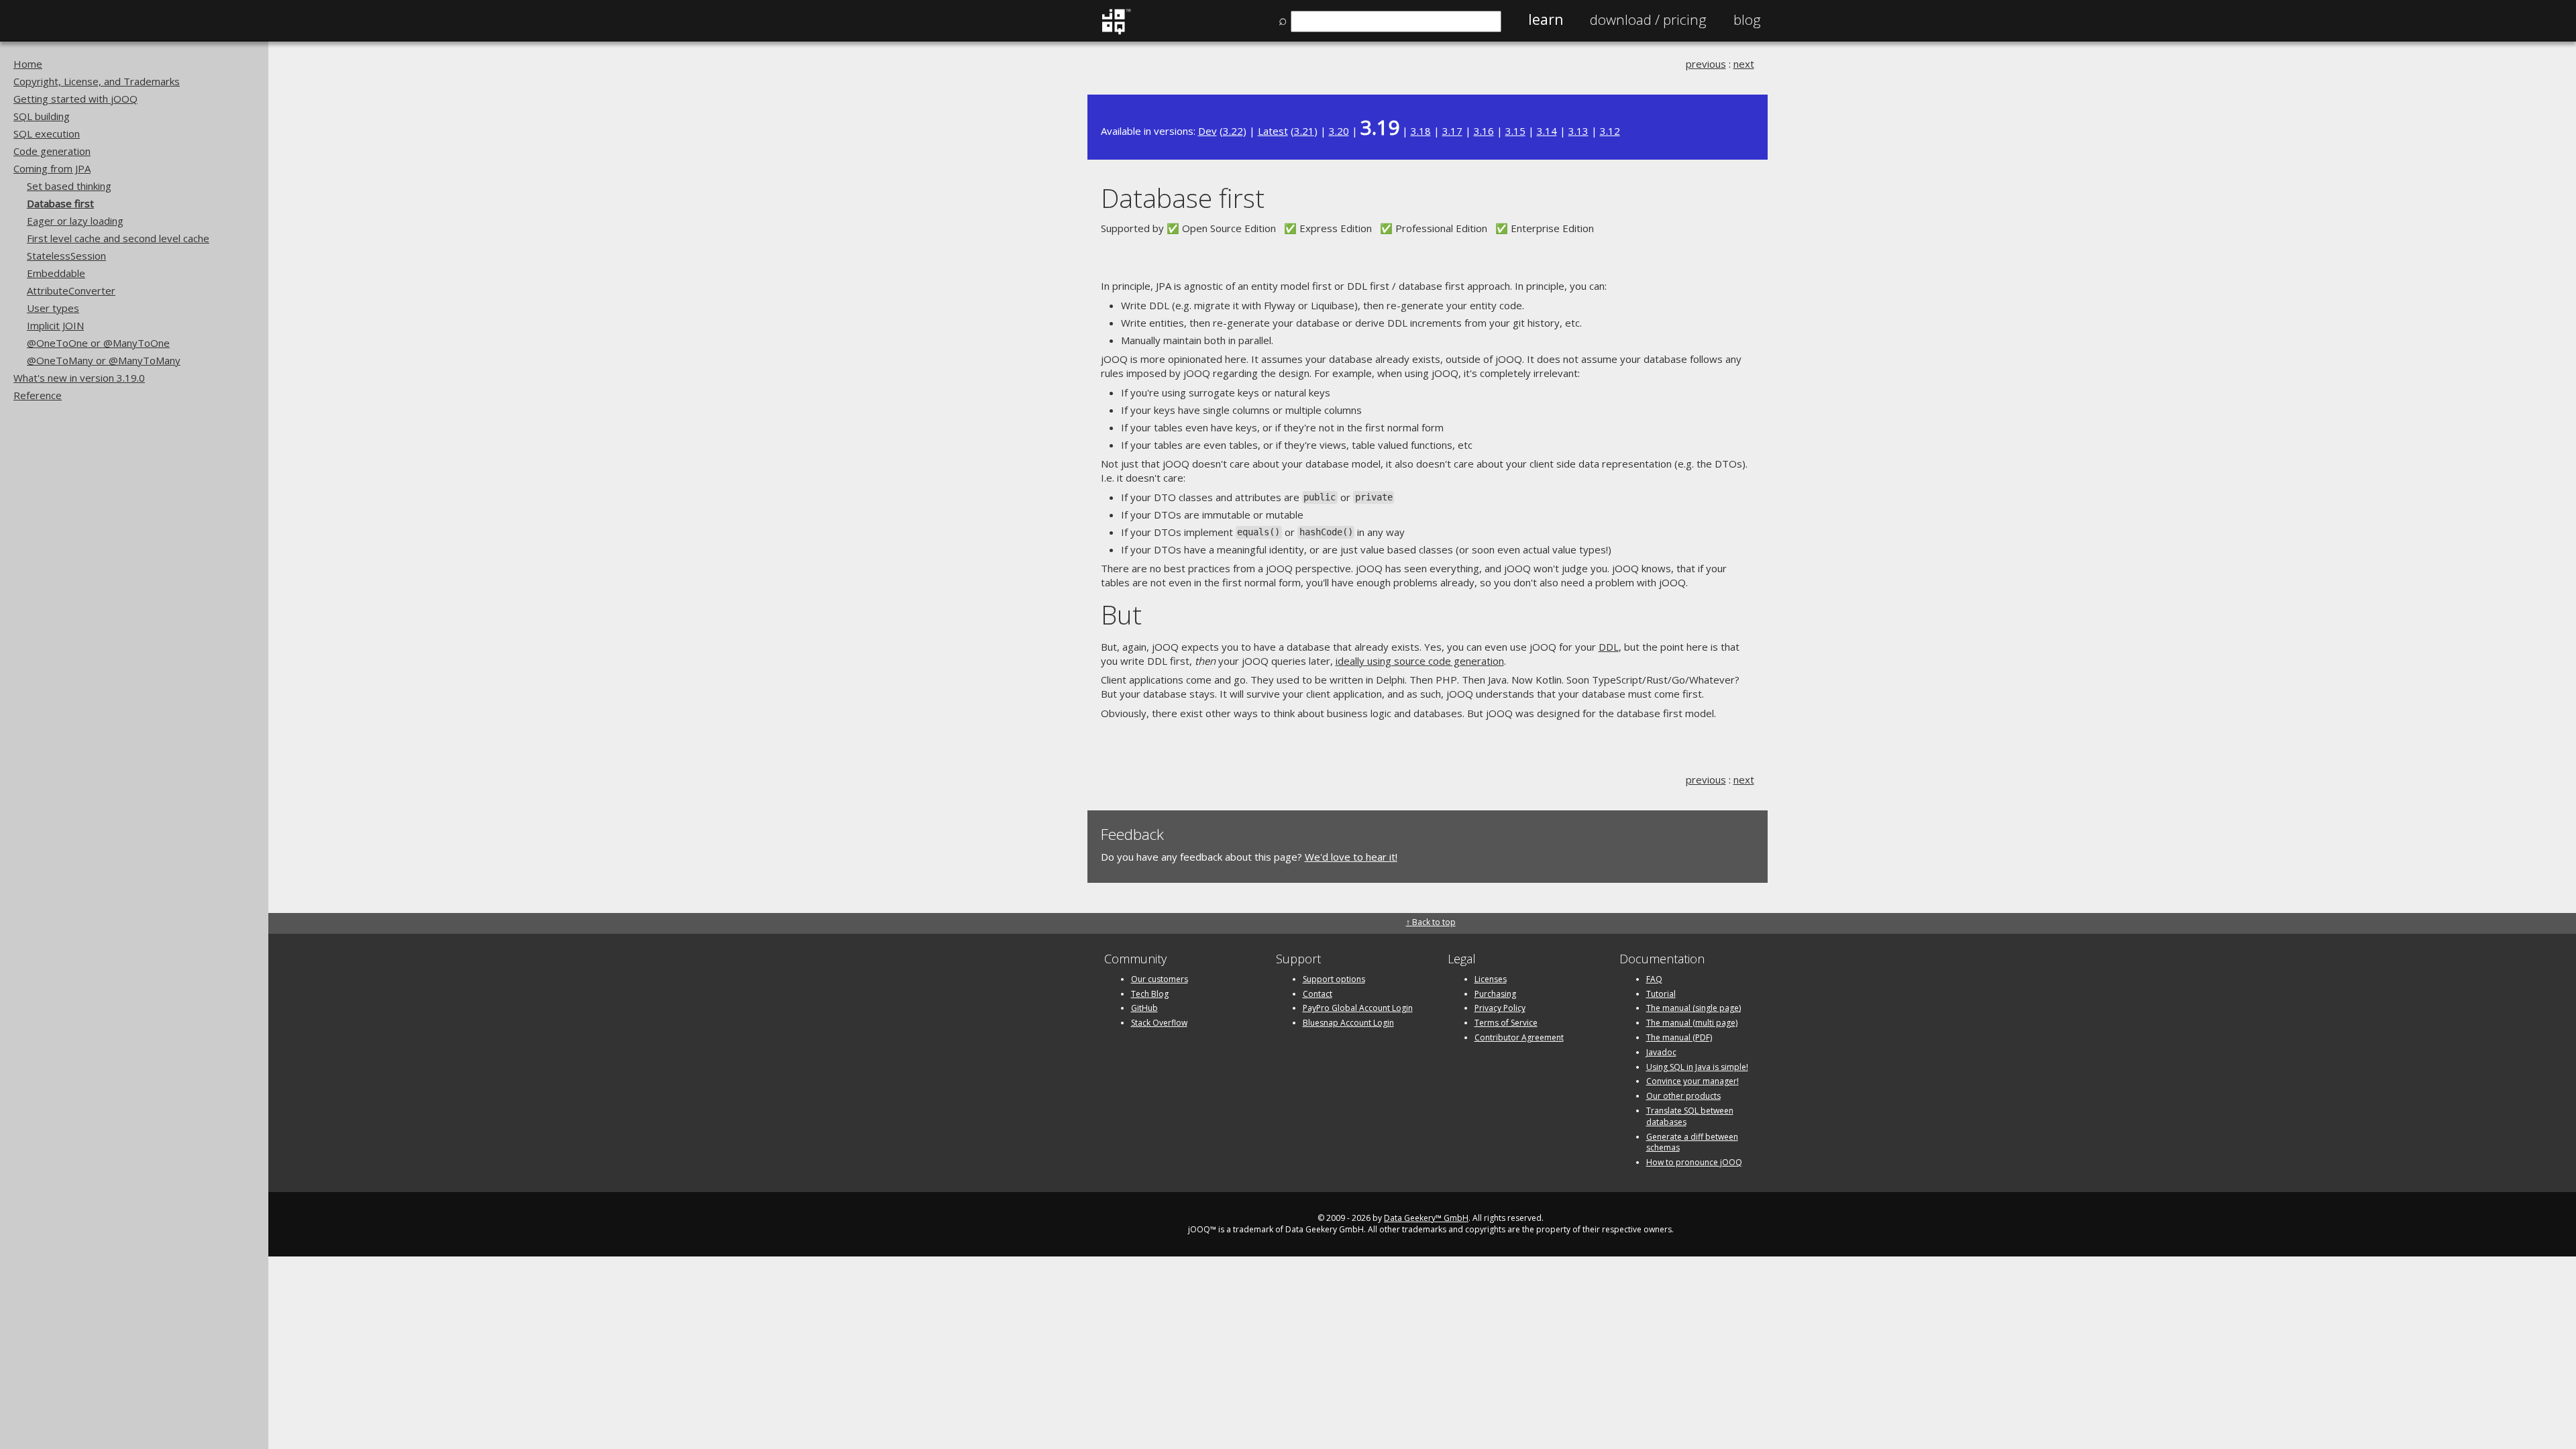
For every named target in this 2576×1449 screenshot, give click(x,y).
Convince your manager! (1693, 1081)
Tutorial (1661, 994)
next (1744, 64)
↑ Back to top (1431, 922)
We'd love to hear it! (1351, 857)
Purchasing (1495, 994)
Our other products (1683, 1096)
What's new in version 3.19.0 (79, 378)
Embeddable (56, 273)
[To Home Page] (1116, 32)
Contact (1318, 994)
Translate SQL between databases (1690, 1116)
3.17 (1452, 131)
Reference (38, 395)
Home (28, 64)
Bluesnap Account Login (1348, 1023)
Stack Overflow (1159, 1023)
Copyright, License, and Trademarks (97, 81)
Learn (1546, 19)
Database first (60, 203)
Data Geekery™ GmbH (1426, 1218)
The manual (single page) (1694, 1008)
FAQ (1654, 979)
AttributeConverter (71, 290)
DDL (1609, 647)
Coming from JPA (52, 168)
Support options (1334, 979)
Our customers (1160, 979)
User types (53, 308)
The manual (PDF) (1679, 1037)
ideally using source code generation (1420, 661)
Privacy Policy (1500, 1008)
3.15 (1515, 131)
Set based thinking (69, 186)
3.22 (1233, 131)
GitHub (1144, 1008)
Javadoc (1661, 1052)
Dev (1207, 131)
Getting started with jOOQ (75, 99)
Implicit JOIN (55, 325)
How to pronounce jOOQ (1694, 1162)
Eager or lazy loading (75, 221)
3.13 (1578, 131)
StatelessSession (66, 256)
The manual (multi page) (1692, 1023)
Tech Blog (1150, 994)
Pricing (1648, 19)
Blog (1747, 19)
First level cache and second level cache (118, 238)
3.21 (1304, 131)
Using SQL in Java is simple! (1697, 1067)
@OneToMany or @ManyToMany (104, 360)
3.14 (1547, 131)
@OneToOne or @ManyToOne (98, 343)
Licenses (1491, 979)
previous (1706, 64)
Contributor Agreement (1519, 1037)
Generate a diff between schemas (1692, 1142)
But (1121, 614)
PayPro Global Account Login (1358, 1008)
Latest (1273, 131)
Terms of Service (1506, 1023)
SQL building (42, 116)
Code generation (52, 151)
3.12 (1610, 131)
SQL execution (47, 133)
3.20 (1339, 131)
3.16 (1484, 131)
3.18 (1421, 131)
